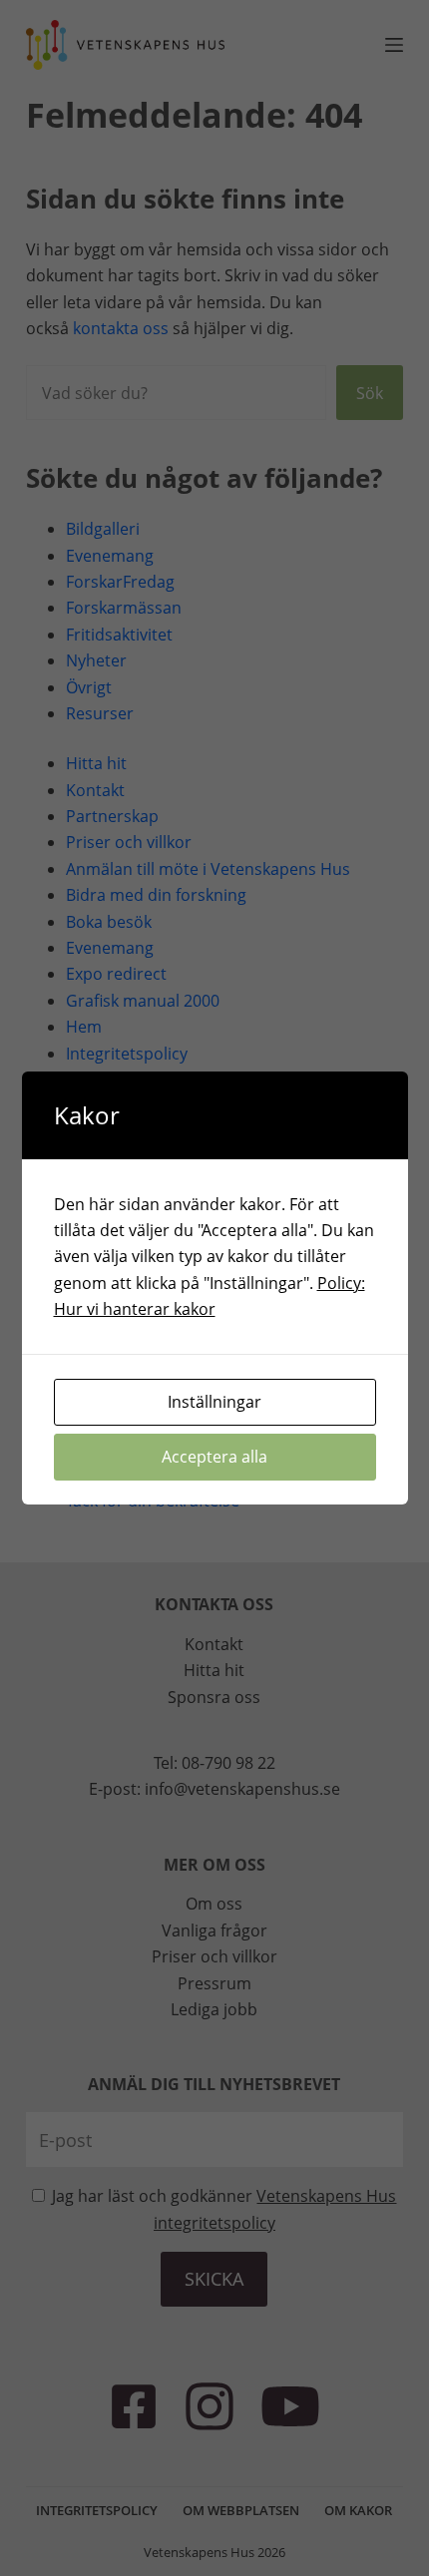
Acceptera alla (214, 1457)
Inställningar (214, 1402)
